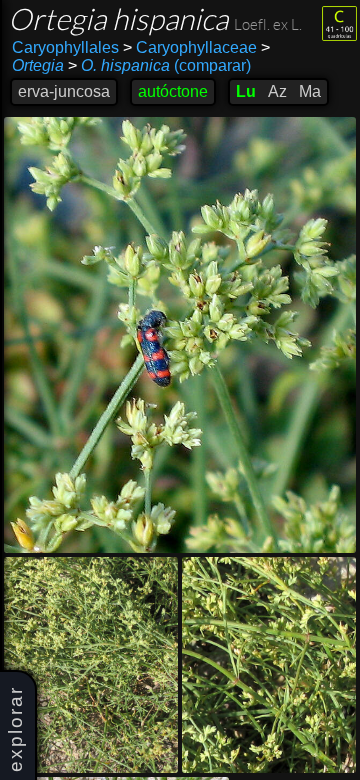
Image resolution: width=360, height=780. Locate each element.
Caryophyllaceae (190, 47)
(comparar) (159, 65)
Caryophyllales (65, 47)
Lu (246, 91)
